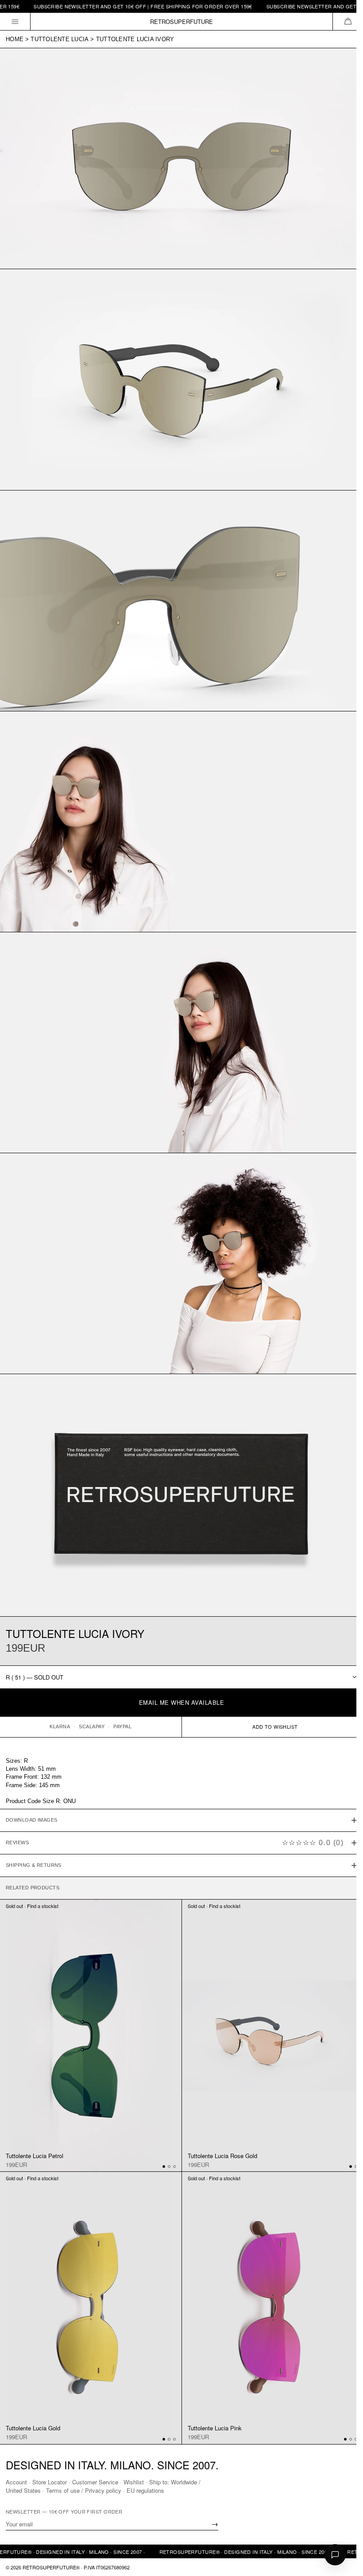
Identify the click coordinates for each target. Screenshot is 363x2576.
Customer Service (95, 2482)
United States (23, 2490)
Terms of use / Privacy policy (84, 2490)
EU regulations (145, 2490)
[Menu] (15, 21)
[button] (348, 21)
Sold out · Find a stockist (32, 1877)
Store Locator (50, 2482)
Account (16, 2482)
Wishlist (134, 2482)
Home (15, 39)
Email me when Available (182, 1702)
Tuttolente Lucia (60, 39)
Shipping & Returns (34, 1837)
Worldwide (184, 2482)
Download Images (32, 1792)
